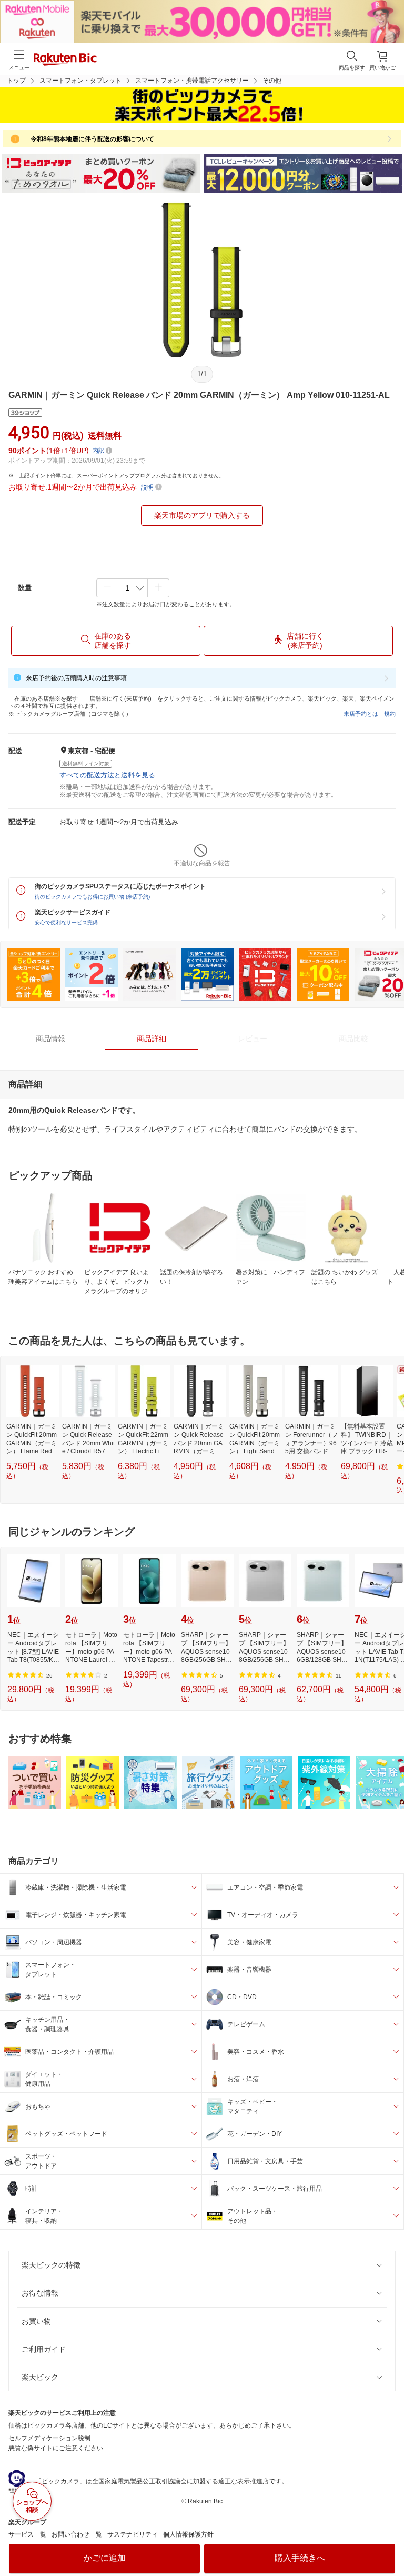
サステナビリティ (133, 2534)
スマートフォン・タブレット (80, 81)
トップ (16, 81)
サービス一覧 (27, 2534)
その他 (272, 81)
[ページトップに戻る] (389, 2541)
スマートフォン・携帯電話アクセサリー (192, 81)
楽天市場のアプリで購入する (202, 515)
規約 (390, 714)
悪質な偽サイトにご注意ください (56, 2448)
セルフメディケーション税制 (49, 2438)
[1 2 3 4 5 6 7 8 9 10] (133, 588)
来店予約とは (361, 714)
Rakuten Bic (65, 60)
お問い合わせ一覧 (77, 2534)
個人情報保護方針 (188, 2534)
